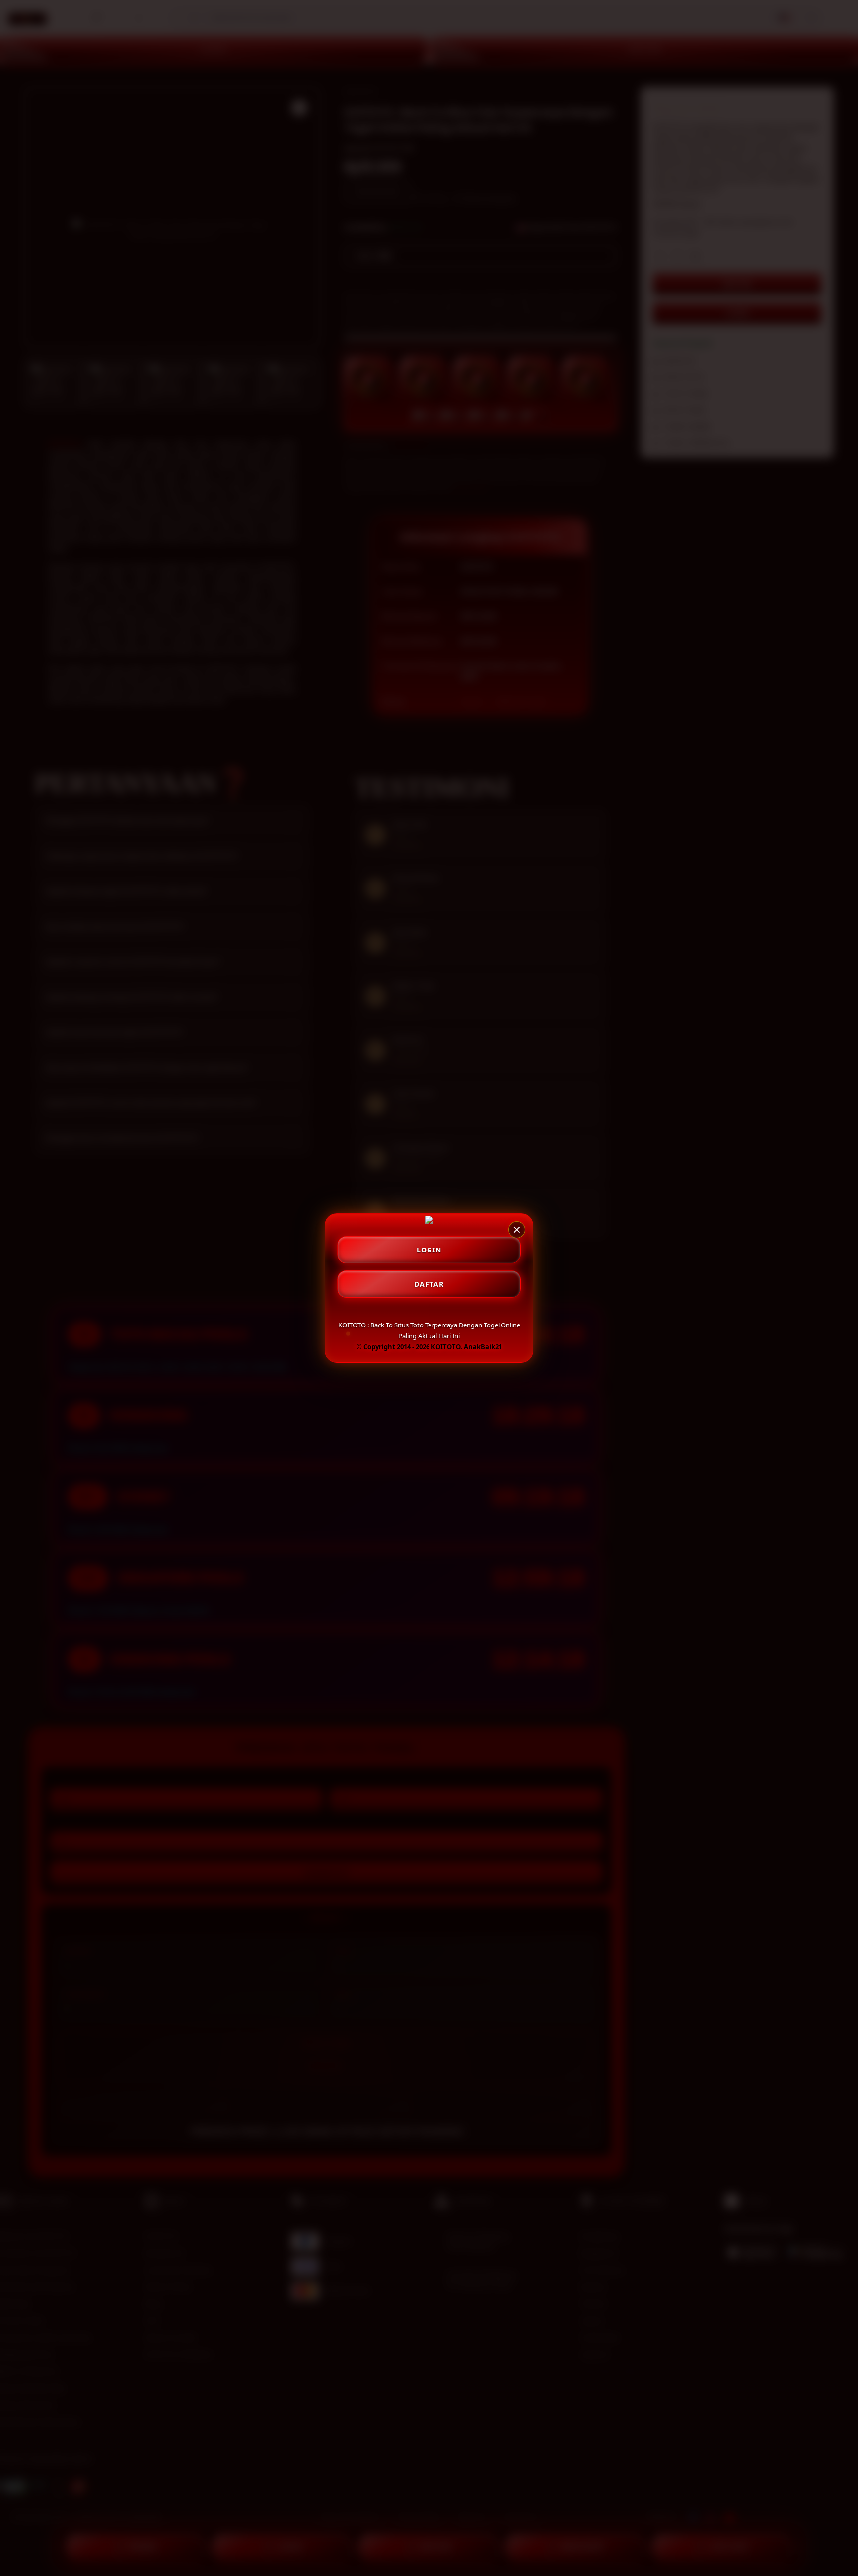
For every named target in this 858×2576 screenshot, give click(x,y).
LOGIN (429, 1250)
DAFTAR (429, 1284)
